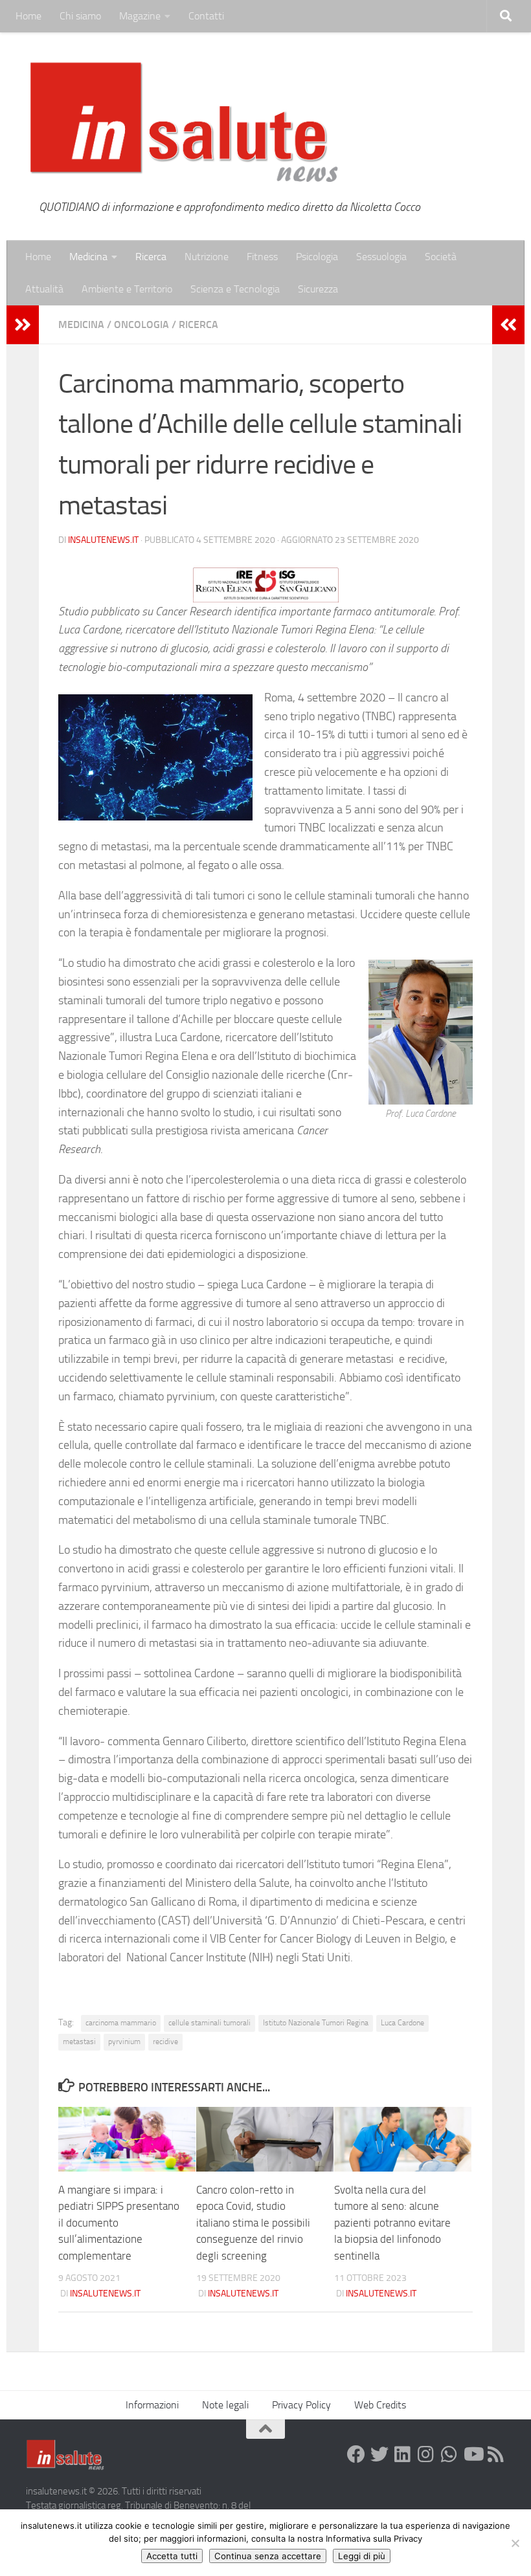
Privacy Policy (301, 2405)
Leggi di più (362, 2556)
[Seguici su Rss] (496, 2454)
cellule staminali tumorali (209, 2023)
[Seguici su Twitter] (379, 2454)
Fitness (262, 257)
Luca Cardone (402, 2023)
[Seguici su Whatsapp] (449, 2454)
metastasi (79, 2042)
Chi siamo (80, 16)
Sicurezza (318, 289)
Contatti (206, 16)
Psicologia (317, 257)
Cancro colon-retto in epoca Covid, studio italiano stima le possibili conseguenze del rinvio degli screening (253, 2223)
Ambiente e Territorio (127, 289)
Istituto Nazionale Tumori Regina (316, 2023)
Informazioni (152, 2405)
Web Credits (380, 2405)
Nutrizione (207, 257)
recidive (165, 2042)
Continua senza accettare (268, 2556)
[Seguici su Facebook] (356, 2454)
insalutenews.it (103, 540)
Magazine (140, 16)
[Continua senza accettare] (515, 2543)
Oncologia (141, 325)
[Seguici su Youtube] (473, 2454)
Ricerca (151, 257)
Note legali (225, 2405)
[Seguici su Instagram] (426, 2454)
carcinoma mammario (121, 2023)
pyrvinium (124, 2042)
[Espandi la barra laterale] (23, 325)
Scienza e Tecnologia (235, 289)
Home (28, 16)
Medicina (88, 257)
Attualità (44, 289)
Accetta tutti (172, 2556)
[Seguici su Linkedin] (403, 2454)
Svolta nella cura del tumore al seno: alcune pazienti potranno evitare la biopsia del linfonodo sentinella (392, 2223)
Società (441, 257)
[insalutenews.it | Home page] (184, 123)
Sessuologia (381, 257)
